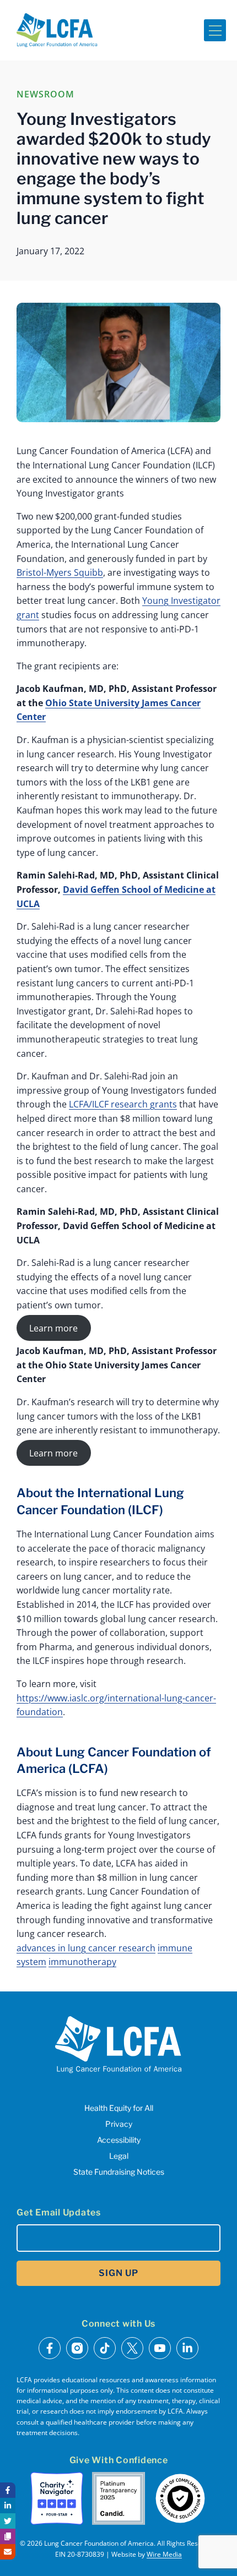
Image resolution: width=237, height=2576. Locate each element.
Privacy (119, 2124)
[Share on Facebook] (8, 2490)
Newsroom (45, 94)
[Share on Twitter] (8, 2521)
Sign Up (118, 2273)
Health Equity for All (119, 2108)
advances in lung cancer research (86, 1948)
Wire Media (164, 2554)
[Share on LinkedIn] (8, 2506)
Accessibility (119, 2140)
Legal (119, 2156)
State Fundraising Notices (119, 2172)
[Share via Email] (8, 2552)
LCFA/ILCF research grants (123, 1104)
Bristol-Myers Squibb (60, 572)
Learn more (53, 1328)
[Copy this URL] (8, 2536)
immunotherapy (82, 1962)
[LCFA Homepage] (57, 30)
